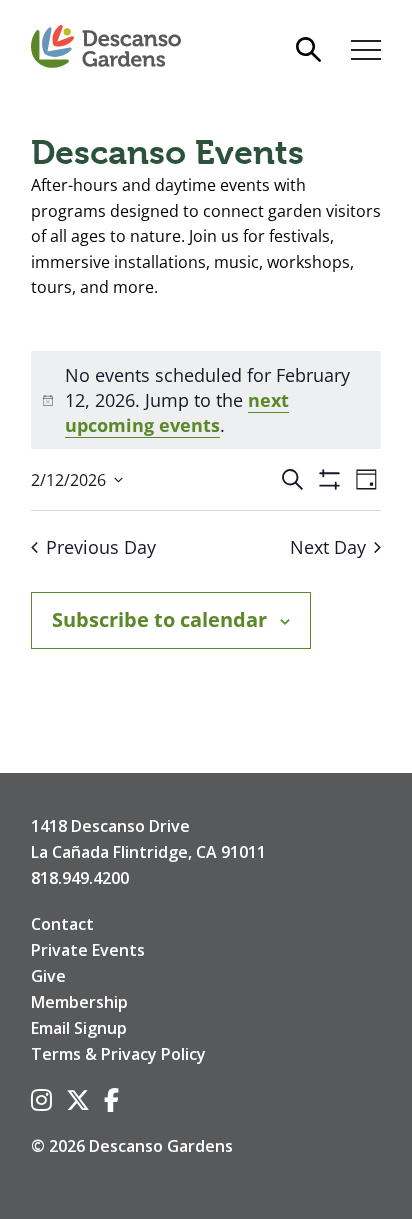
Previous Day (101, 547)
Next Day (328, 547)
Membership (79, 1002)
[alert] (206, 400)
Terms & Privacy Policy (118, 1054)
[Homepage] (106, 47)
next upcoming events (177, 412)
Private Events (88, 950)
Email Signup (79, 1028)
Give (48, 976)
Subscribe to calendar (159, 619)
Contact (62, 924)
